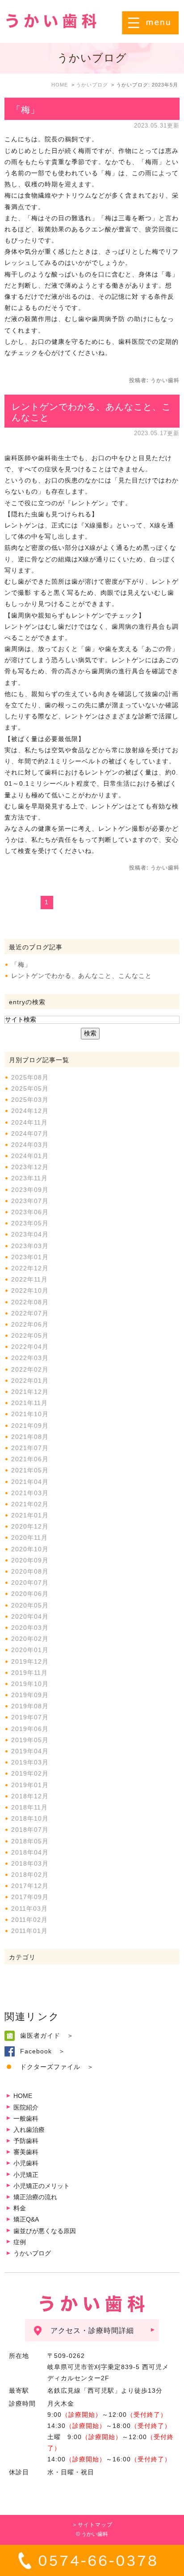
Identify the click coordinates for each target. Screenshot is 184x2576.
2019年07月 (30, 1717)
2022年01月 (30, 1381)
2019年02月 (30, 1773)
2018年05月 (30, 1841)
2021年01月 (30, 1515)
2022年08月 (30, 1302)
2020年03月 (30, 1628)
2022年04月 (30, 1347)
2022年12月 (30, 1268)
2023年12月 (30, 1167)
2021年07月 (30, 1448)
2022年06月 (30, 1324)
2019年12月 (30, 1661)
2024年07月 (30, 1133)
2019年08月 (30, 1706)
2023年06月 (30, 1212)
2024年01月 (30, 1156)
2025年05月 (30, 1088)
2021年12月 (30, 1392)
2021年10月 (30, 1414)
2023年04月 (30, 1234)
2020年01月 (30, 1650)
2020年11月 (29, 1537)
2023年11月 (29, 1178)
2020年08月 (30, 1571)
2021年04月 (30, 1482)
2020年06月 (30, 1594)
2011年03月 (29, 1908)
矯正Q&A (26, 2219)
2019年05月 (30, 1740)
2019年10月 (30, 1684)
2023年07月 (30, 1201)
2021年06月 (30, 1459)
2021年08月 (30, 1437)
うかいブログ (32, 2253)
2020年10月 (30, 1549)
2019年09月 (30, 1695)
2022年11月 (29, 1279)
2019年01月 (30, 1785)
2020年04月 (30, 1616)
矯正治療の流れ (35, 2197)
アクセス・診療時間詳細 (92, 2331)
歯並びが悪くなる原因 (45, 2231)
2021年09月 (30, 1426)
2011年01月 (29, 1931)
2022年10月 (30, 1290)
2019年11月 (29, 1673)
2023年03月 (30, 1246)
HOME (23, 2096)
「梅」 (26, 110)
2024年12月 (30, 1111)
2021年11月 (29, 1403)
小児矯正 (26, 2175)
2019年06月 (30, 1729)
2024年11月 (29, 1122)
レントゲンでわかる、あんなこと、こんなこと (82, 976)
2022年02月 (30, 1369)
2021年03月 (30, 1493)
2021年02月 (30, 1504)
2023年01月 (30, 1257)
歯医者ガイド (40, 2036)
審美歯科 (26, 2152)
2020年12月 (30, 1526)
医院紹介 (26, 2107)
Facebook (36, 2051)
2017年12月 (30, 1886)
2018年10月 (30, 1818)
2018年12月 (30, 1796)
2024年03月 (30, 1145)
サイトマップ (95, 2525)
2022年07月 (30, 1313)
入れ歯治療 (29, 2130)
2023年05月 (30, 1223)
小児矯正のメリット (42, 2186)
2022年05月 (30, 1335)
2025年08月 (30, 1077)
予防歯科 (26, 2141)
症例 (20, 2242)
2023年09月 (30, 1190)
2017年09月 (30, 1897)
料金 (20, 2208)
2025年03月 (30, 1100)
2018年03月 (30, 1863)
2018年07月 (30, 1830)
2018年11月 (29, 1807)
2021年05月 (30, 1470)
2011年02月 (29, 1920)
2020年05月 (30, 1605)
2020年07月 (30, 1583)
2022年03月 (30, 1358)
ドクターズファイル (50, 2067)
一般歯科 (26, 2119)
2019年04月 (30, 1751)
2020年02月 (30, 1639)
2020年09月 (30, 1560)
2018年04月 (30, 1852)
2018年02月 (30, 1875)
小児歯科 (26, 2163)
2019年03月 (30, 1762)
